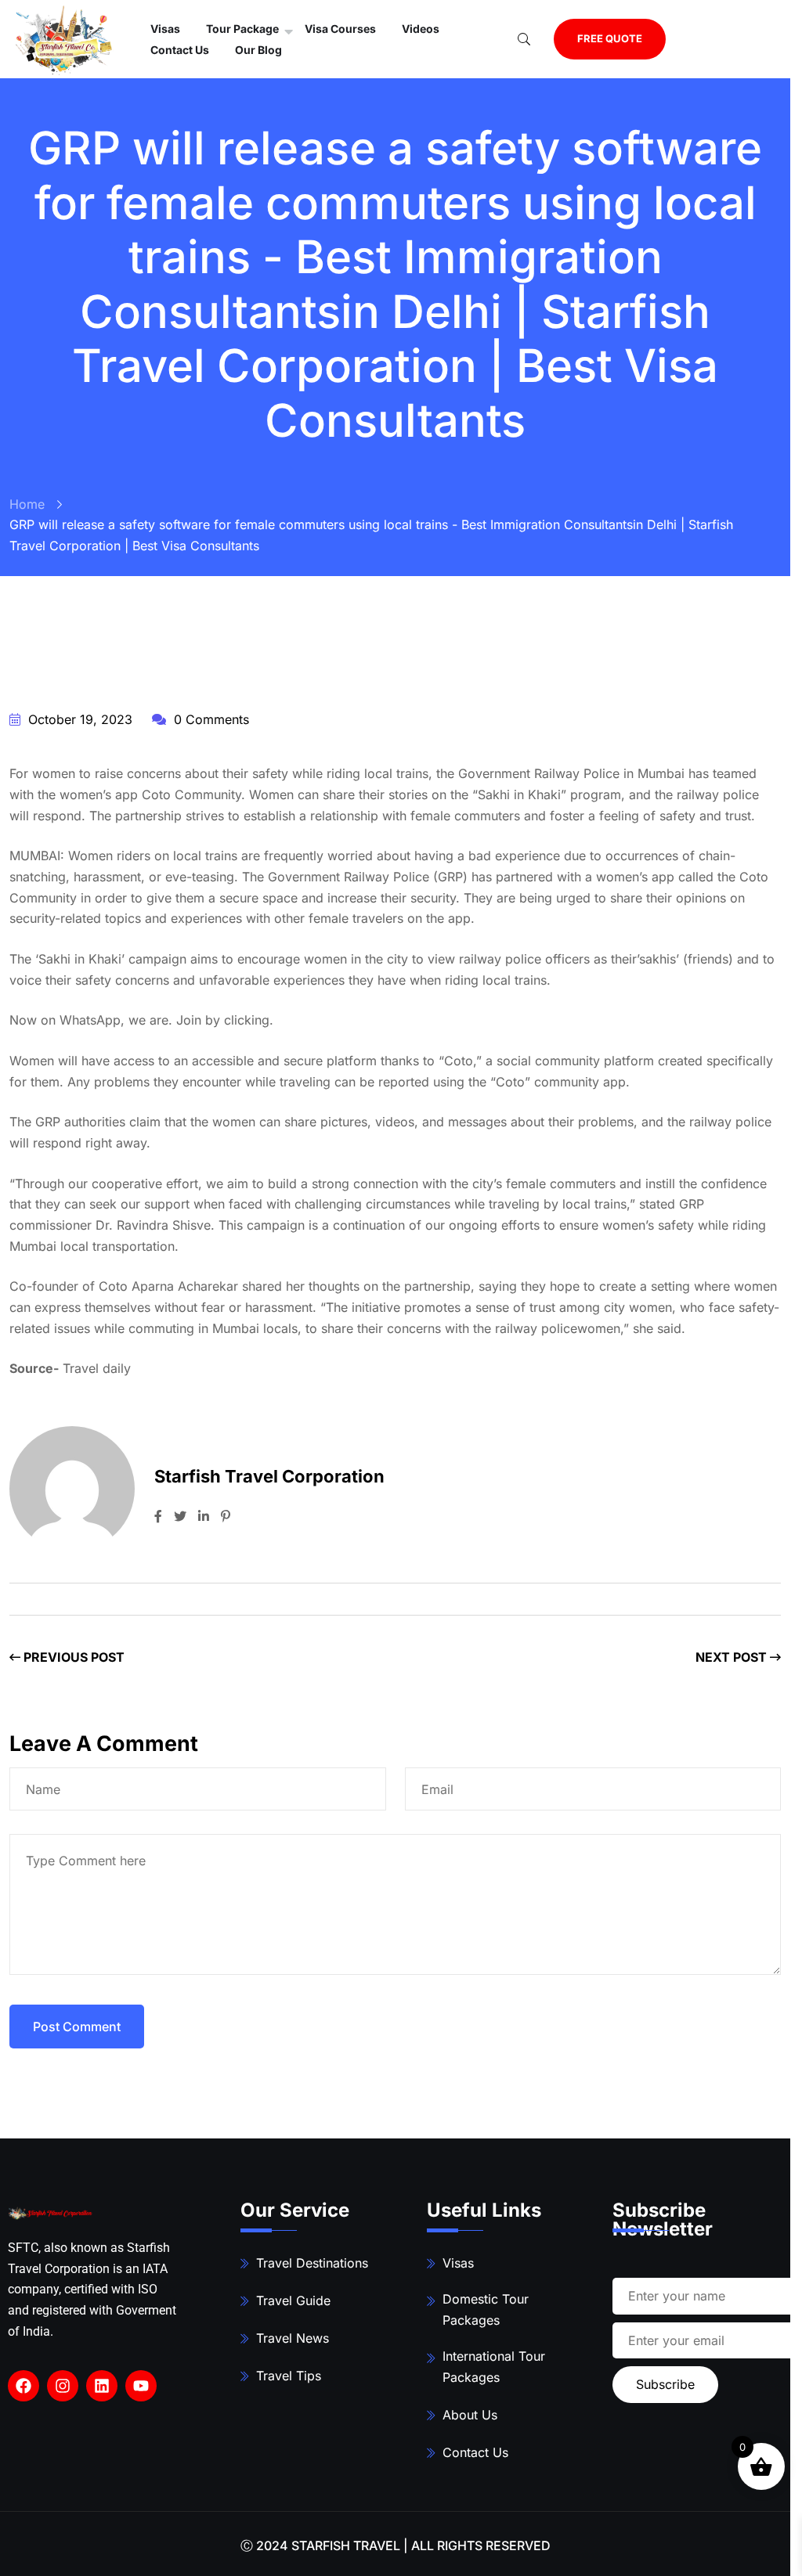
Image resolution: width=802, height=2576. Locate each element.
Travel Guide (293, 2300)
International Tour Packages (494, 2367)
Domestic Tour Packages (486, 2309)
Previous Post (72, 1657)
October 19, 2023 (78, 719)
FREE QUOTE (610, 38)
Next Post (733, 1657)
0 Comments (210, 719)
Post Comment (77, 2027)
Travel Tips (289, 2376)
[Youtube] (141, 2386)
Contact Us (180, 50)
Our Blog (258, 50)
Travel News (293, 2338)
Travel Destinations (312, 2263)
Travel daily (97, 1368)
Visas (458, 2263)
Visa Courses (340, 29)
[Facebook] (23, 2386)
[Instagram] (63, 2386)
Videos (421, 29)
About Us (470, 2415)
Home (27, 504)
